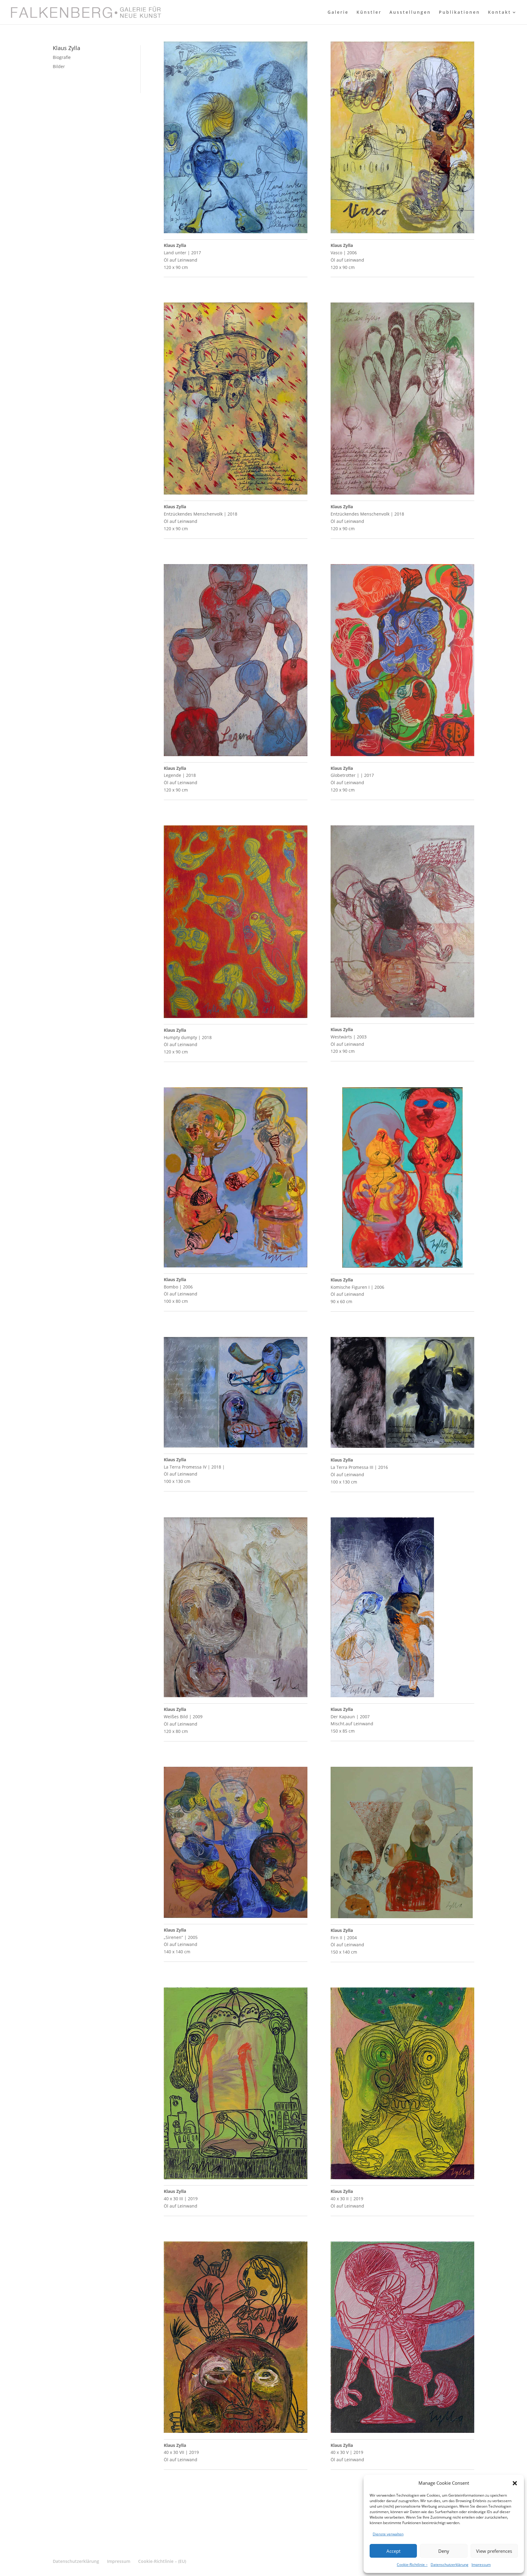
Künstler (369, 13)
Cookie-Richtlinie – (412, 2565)
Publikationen (459, 13)
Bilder (59, 66)
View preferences (494, 2551)
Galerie (338, 13)
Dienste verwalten (388, 2534)
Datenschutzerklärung (450, 2565)
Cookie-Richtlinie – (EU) (162, 2561)
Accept (393, 2551)
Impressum (481, 2565)
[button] (515, 2483)
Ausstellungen (410, 13)
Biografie (62, 57)
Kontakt (500, 13)
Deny (444, 2551)
